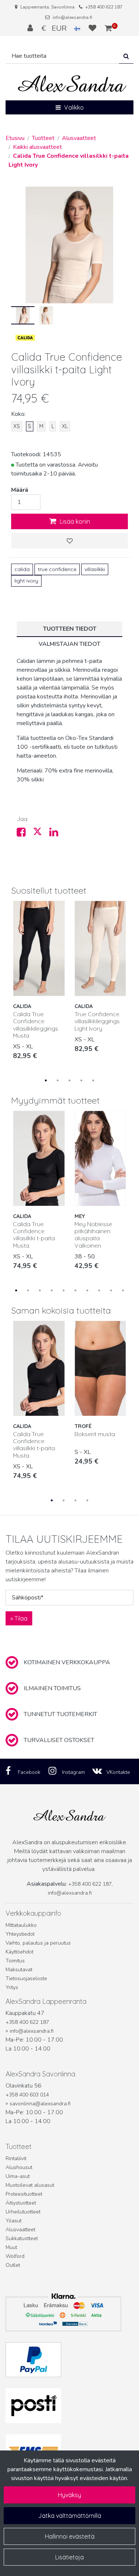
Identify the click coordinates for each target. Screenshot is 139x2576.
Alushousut (19, 2167)
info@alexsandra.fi (72, 17)
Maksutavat (19, 1970)
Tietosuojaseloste (26, 1978)
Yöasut (14, 2221)
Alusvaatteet (20, 2230)
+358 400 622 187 (104, 7)
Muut (11, 2247)
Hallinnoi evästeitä (70, 2536)
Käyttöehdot (19, 1952)
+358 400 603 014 (27, 2095)
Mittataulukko (21, 1925)
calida (22, 569)
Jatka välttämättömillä (70, 2516)
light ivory (26, 581)
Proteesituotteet (24, 2194)
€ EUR (58, 28)
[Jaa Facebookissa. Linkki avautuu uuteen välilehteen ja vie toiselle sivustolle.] (25, 834)
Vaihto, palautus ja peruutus (38, 1943)
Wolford (15, 2256)
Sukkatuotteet (22, 2238)
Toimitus (15, 1961)
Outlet (13, 2265)
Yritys (12, 1987)
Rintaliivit (16, 2158)
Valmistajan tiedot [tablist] (69, 644)
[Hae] (126, 56)
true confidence (57, 569)
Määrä (20, 490)
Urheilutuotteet (23, 2212)
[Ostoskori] (108, 28)
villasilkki (95, 569)
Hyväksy (69, 2495)
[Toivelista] (93, 28)
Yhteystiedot (20, 1934)
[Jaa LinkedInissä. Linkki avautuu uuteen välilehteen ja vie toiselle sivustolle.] (57, 834)
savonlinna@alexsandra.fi (40, 2104)
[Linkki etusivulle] (72, 84)
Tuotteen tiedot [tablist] (70, 629)
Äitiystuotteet (21, 2203)
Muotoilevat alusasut (30, 2185)
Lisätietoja (69, 2557)
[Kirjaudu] (31, 28)
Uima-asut (18, 2176)
